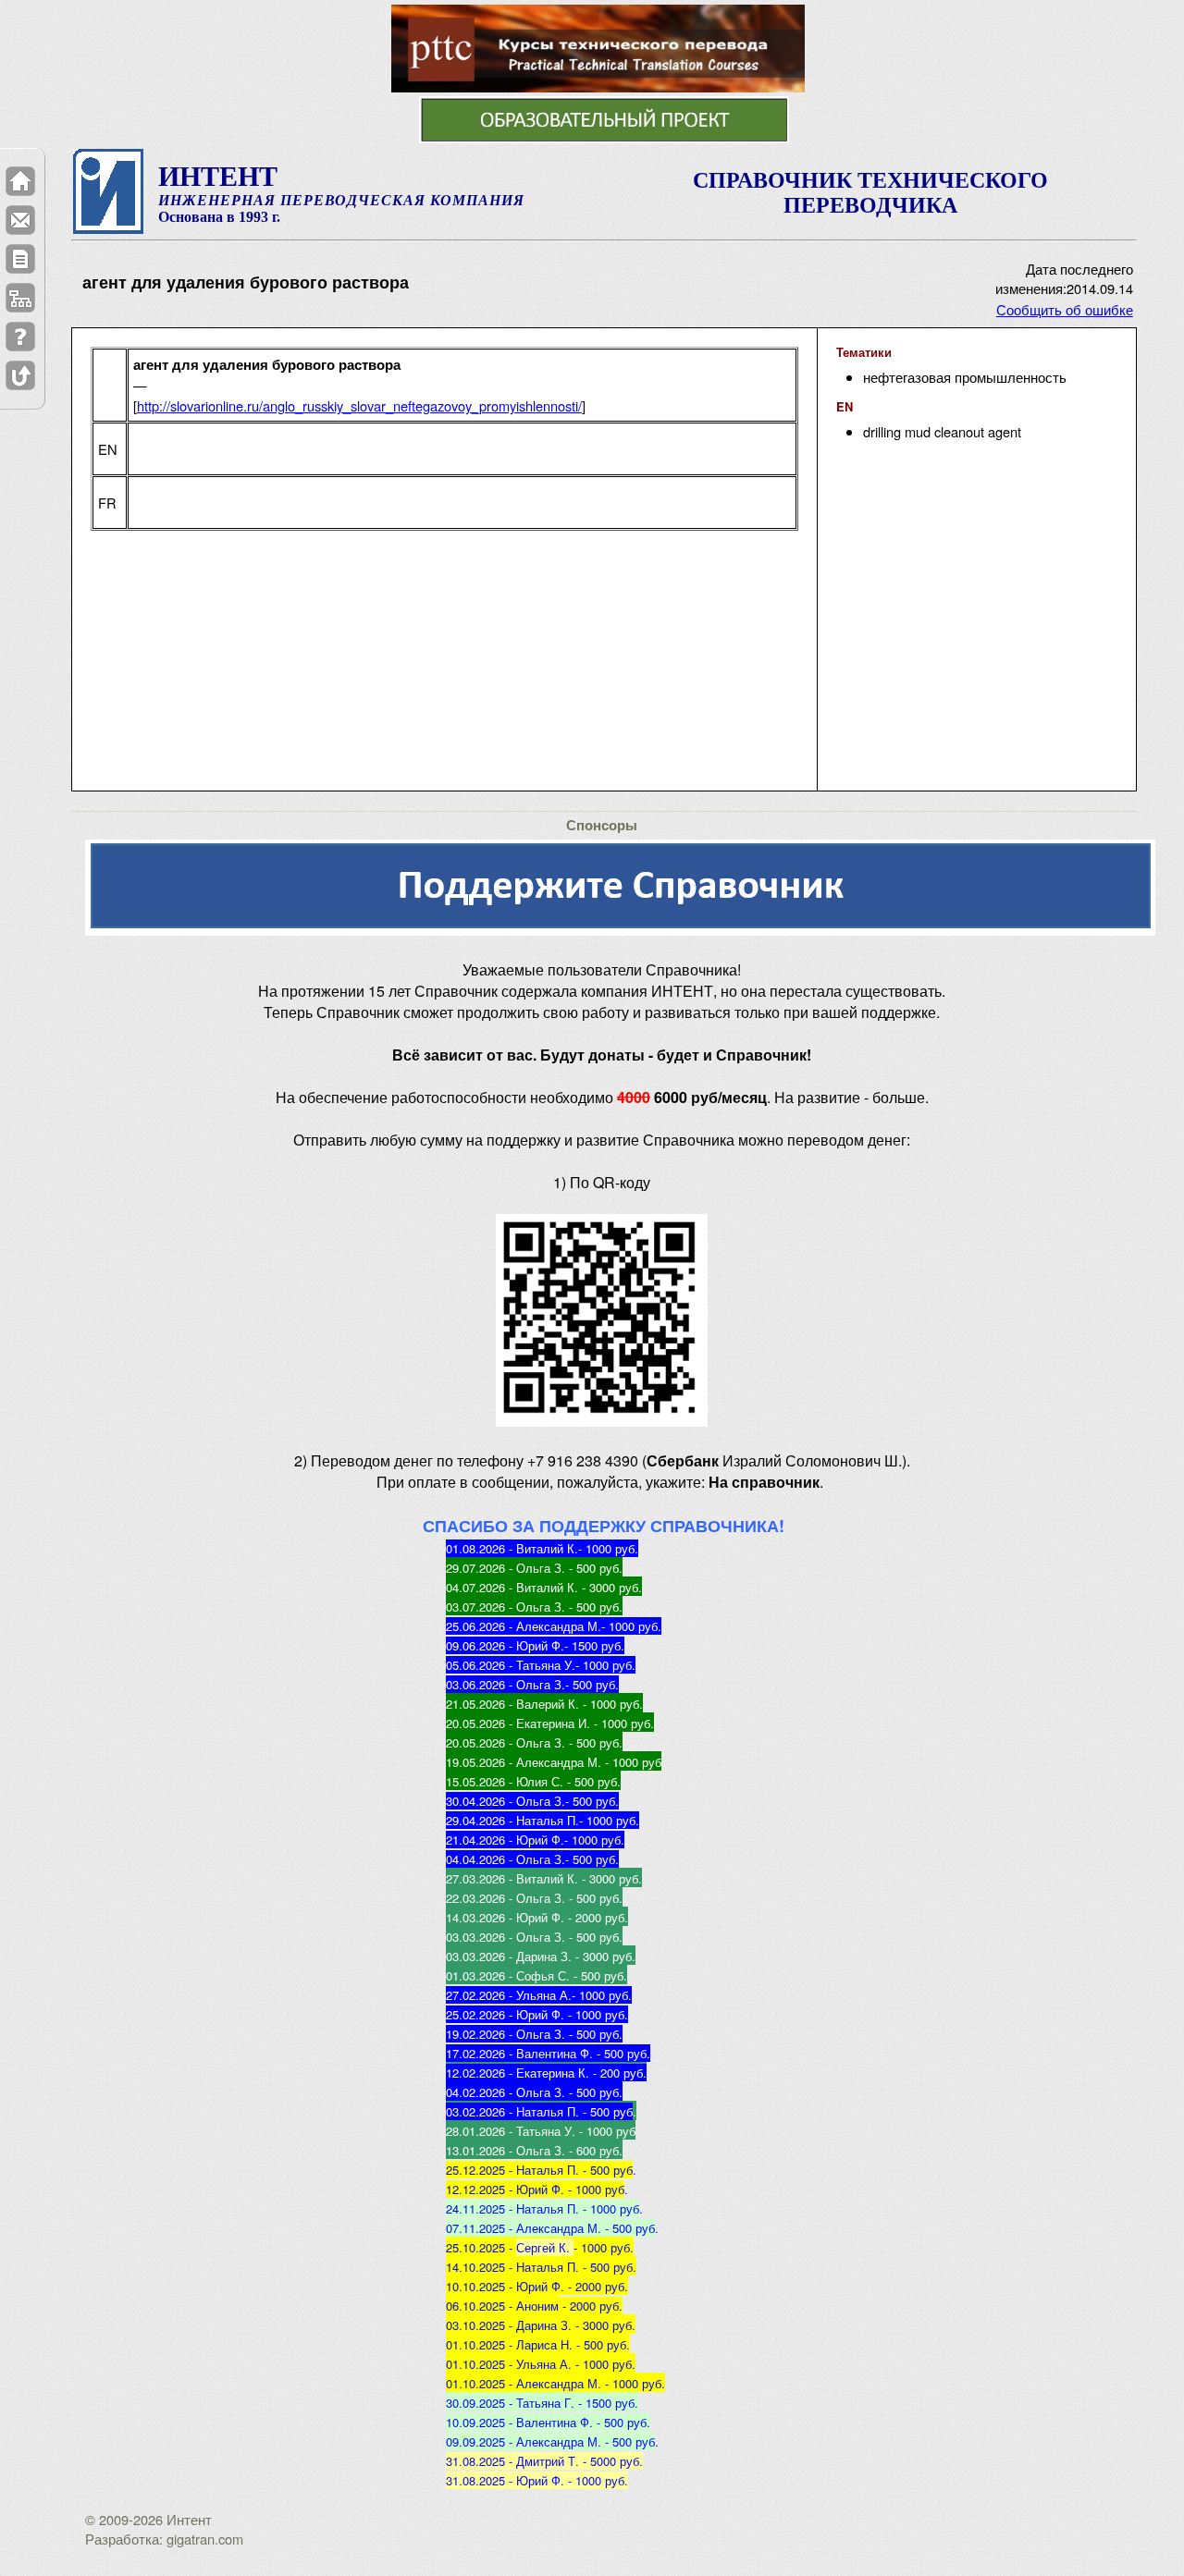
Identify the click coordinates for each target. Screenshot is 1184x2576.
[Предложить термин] (20, 259)
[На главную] (20, 181)
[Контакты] (20, 220)
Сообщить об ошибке (1065, 309)
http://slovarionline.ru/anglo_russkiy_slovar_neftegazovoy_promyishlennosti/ (359, 405)
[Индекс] (20, 298)
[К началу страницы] (20, 375)
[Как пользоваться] (20, 337)
